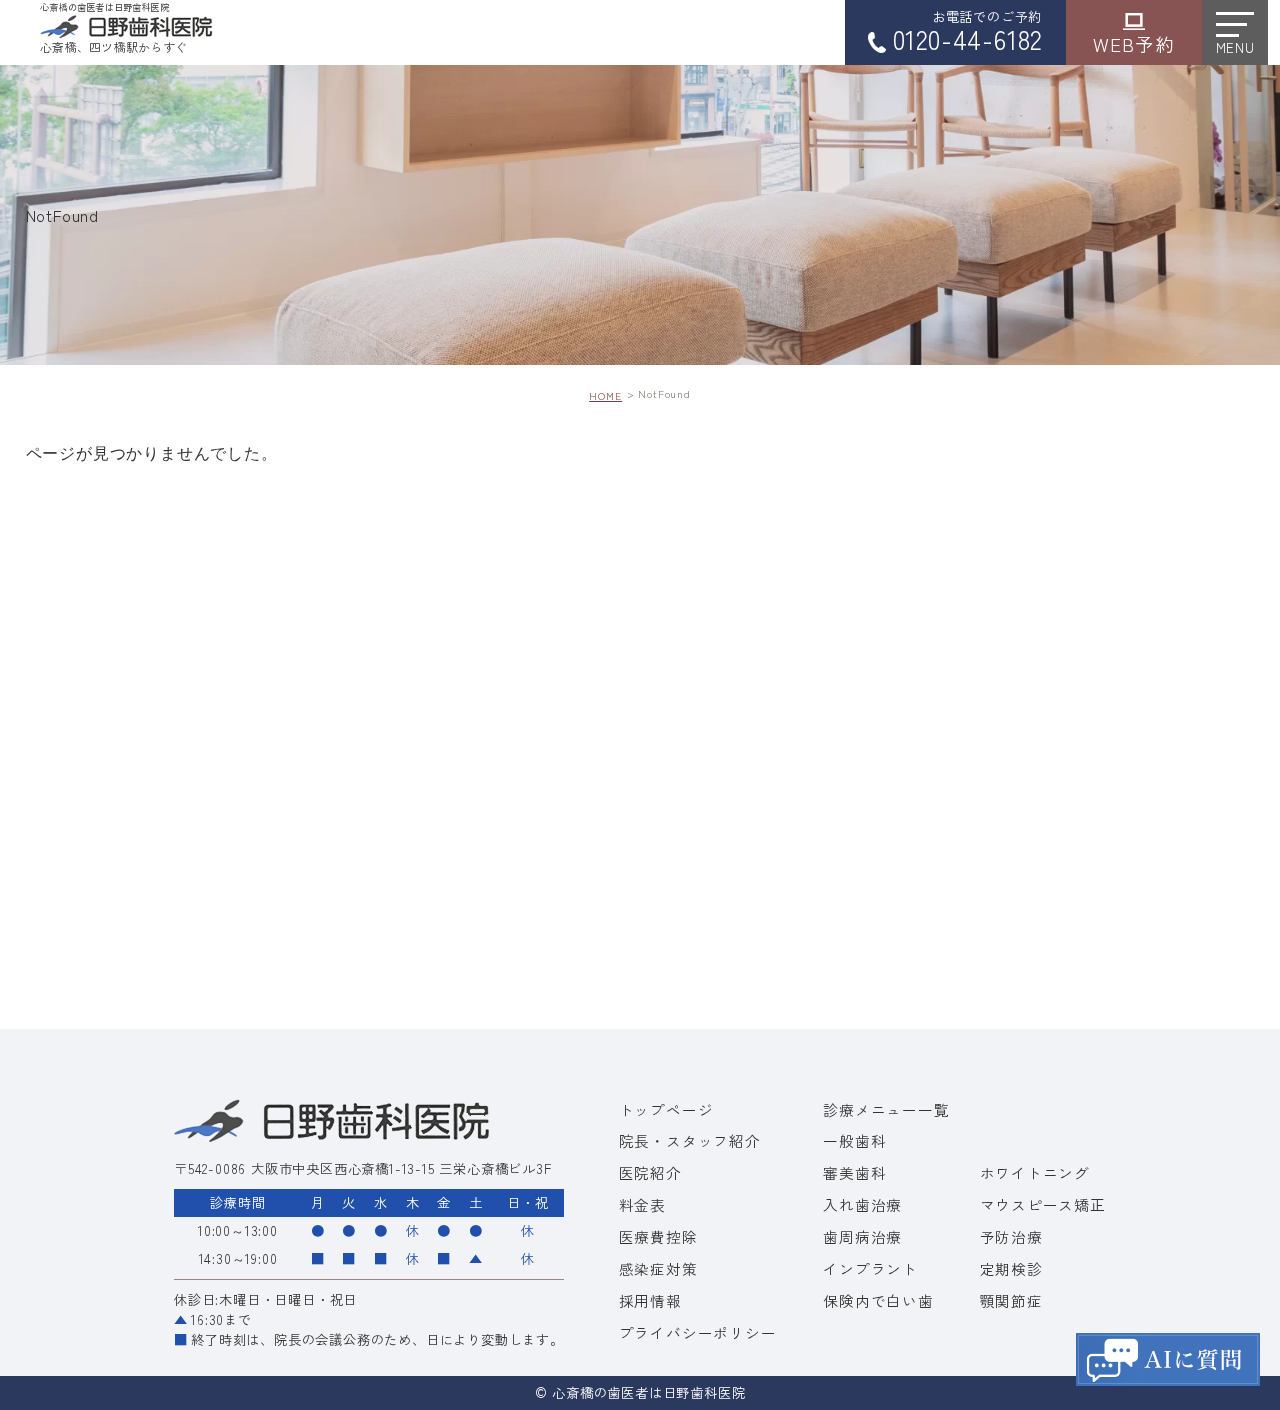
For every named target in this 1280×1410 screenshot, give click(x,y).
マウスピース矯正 (1043, 1204)
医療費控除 (658, 1236)
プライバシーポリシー (698, 1332)
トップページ (666, 1109)
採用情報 (650, 1300)
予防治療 (1011, 1236)
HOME (605, 395)
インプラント (870, 1268)
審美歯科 (854, 1172)
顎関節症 (1011, 1300)
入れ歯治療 (862, 1204)
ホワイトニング (1035, 1172)
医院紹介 (650, 1172)
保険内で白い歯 (878, 1300)
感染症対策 (658, 1268)
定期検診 (1011, 1268)
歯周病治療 (862, 1236)
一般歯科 (854, 1140)
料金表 (642, 1204)
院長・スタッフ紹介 (690, 1140)
